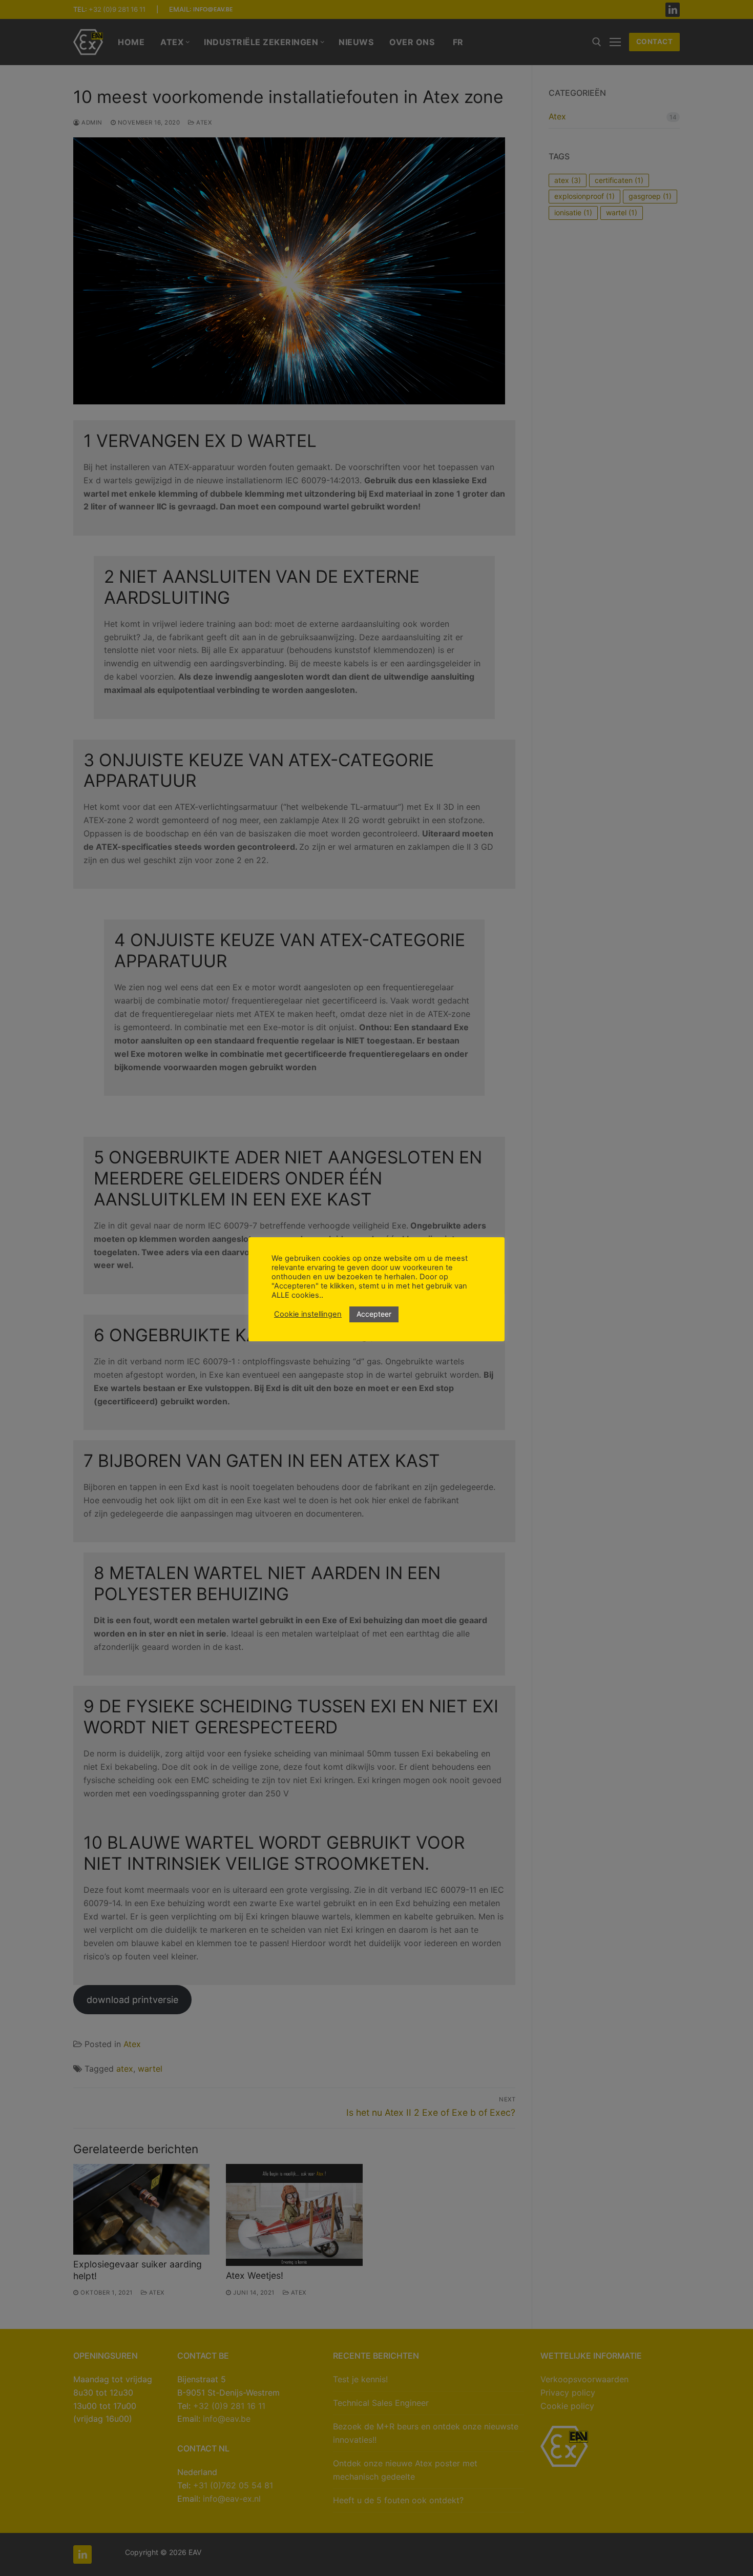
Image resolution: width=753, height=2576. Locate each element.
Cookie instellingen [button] (308, 1314)
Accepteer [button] (374, 1314)
